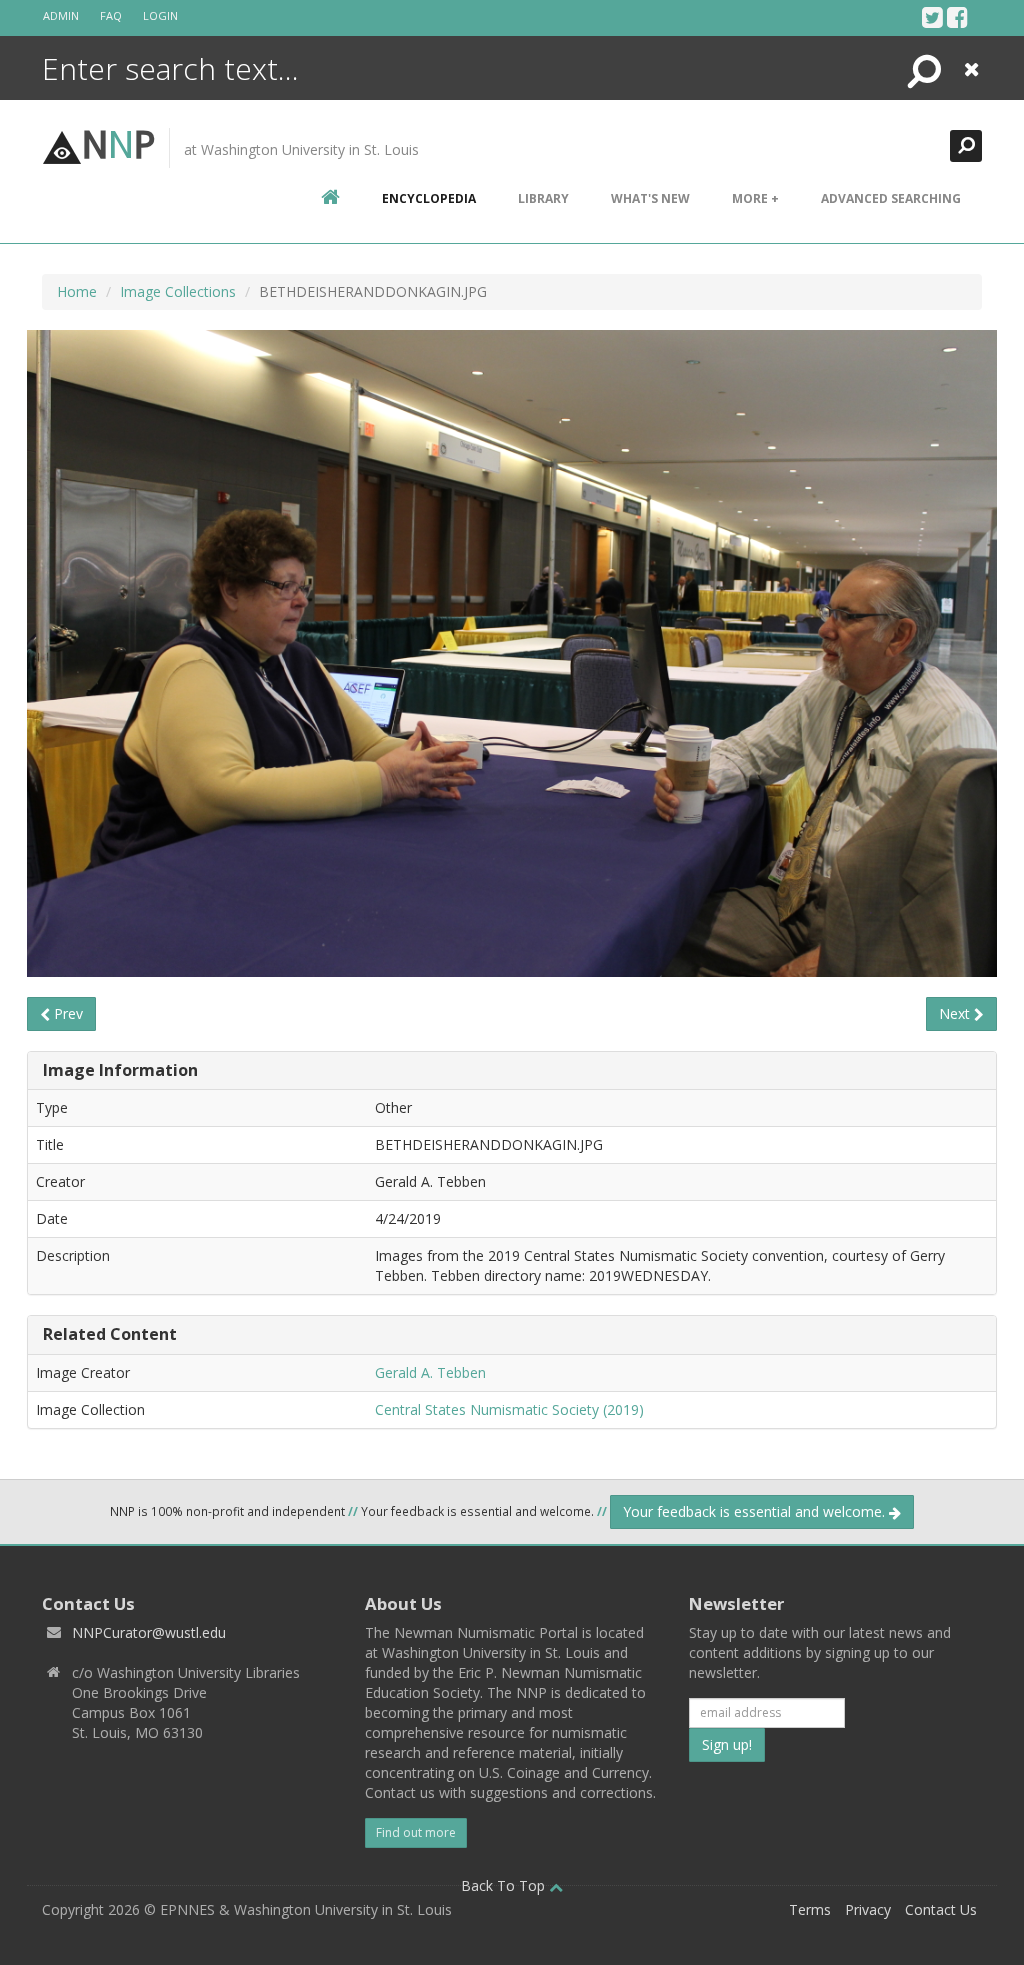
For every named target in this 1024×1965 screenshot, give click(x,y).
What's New (650, 198)
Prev (66, 1013)
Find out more (416, 1832)
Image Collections (178, 291)
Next (956, 1013)
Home (77, 291)
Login (160, 15)
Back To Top (505, 1885)
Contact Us (941, 1909)
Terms (810, 1909)
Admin (61, 15)
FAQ (111, 15)
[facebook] (957, 17)
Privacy (868, 1909)
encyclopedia (429, 198)
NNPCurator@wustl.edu (149, 1632)
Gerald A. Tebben (430, 1372)
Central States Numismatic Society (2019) (509, 1409)
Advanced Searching (891, 198)
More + (755, 198)
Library (543, 198)
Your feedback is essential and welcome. (756, 1511)
